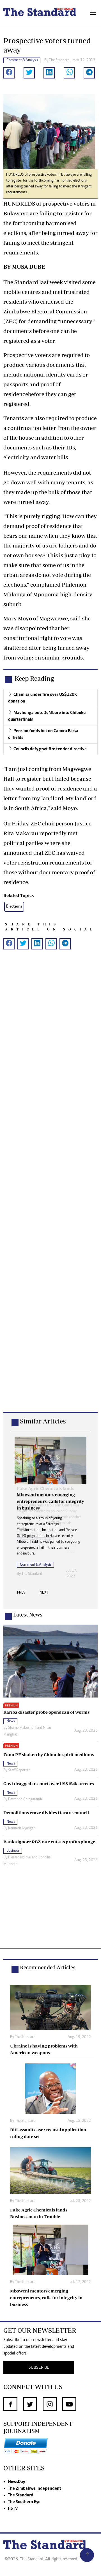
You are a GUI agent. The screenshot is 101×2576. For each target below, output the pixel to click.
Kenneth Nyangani (22, 1829)
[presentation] (21, 1594)
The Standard (21, 2495)
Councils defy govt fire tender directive (50, 749)
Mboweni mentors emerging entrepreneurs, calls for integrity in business (46, 2298)
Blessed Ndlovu (20, 1858)
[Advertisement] (50, 1190)
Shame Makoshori (22, 1728)
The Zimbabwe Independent (35, 2489)
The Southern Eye (24, 2502)
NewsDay (16, 2482)
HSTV (13, 2509)
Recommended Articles (48, 1967)
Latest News (28, 1615)
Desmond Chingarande (25, 1799)
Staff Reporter (19, 1770)
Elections (14, 907)
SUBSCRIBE (39, 2368)
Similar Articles (43, 1421)
